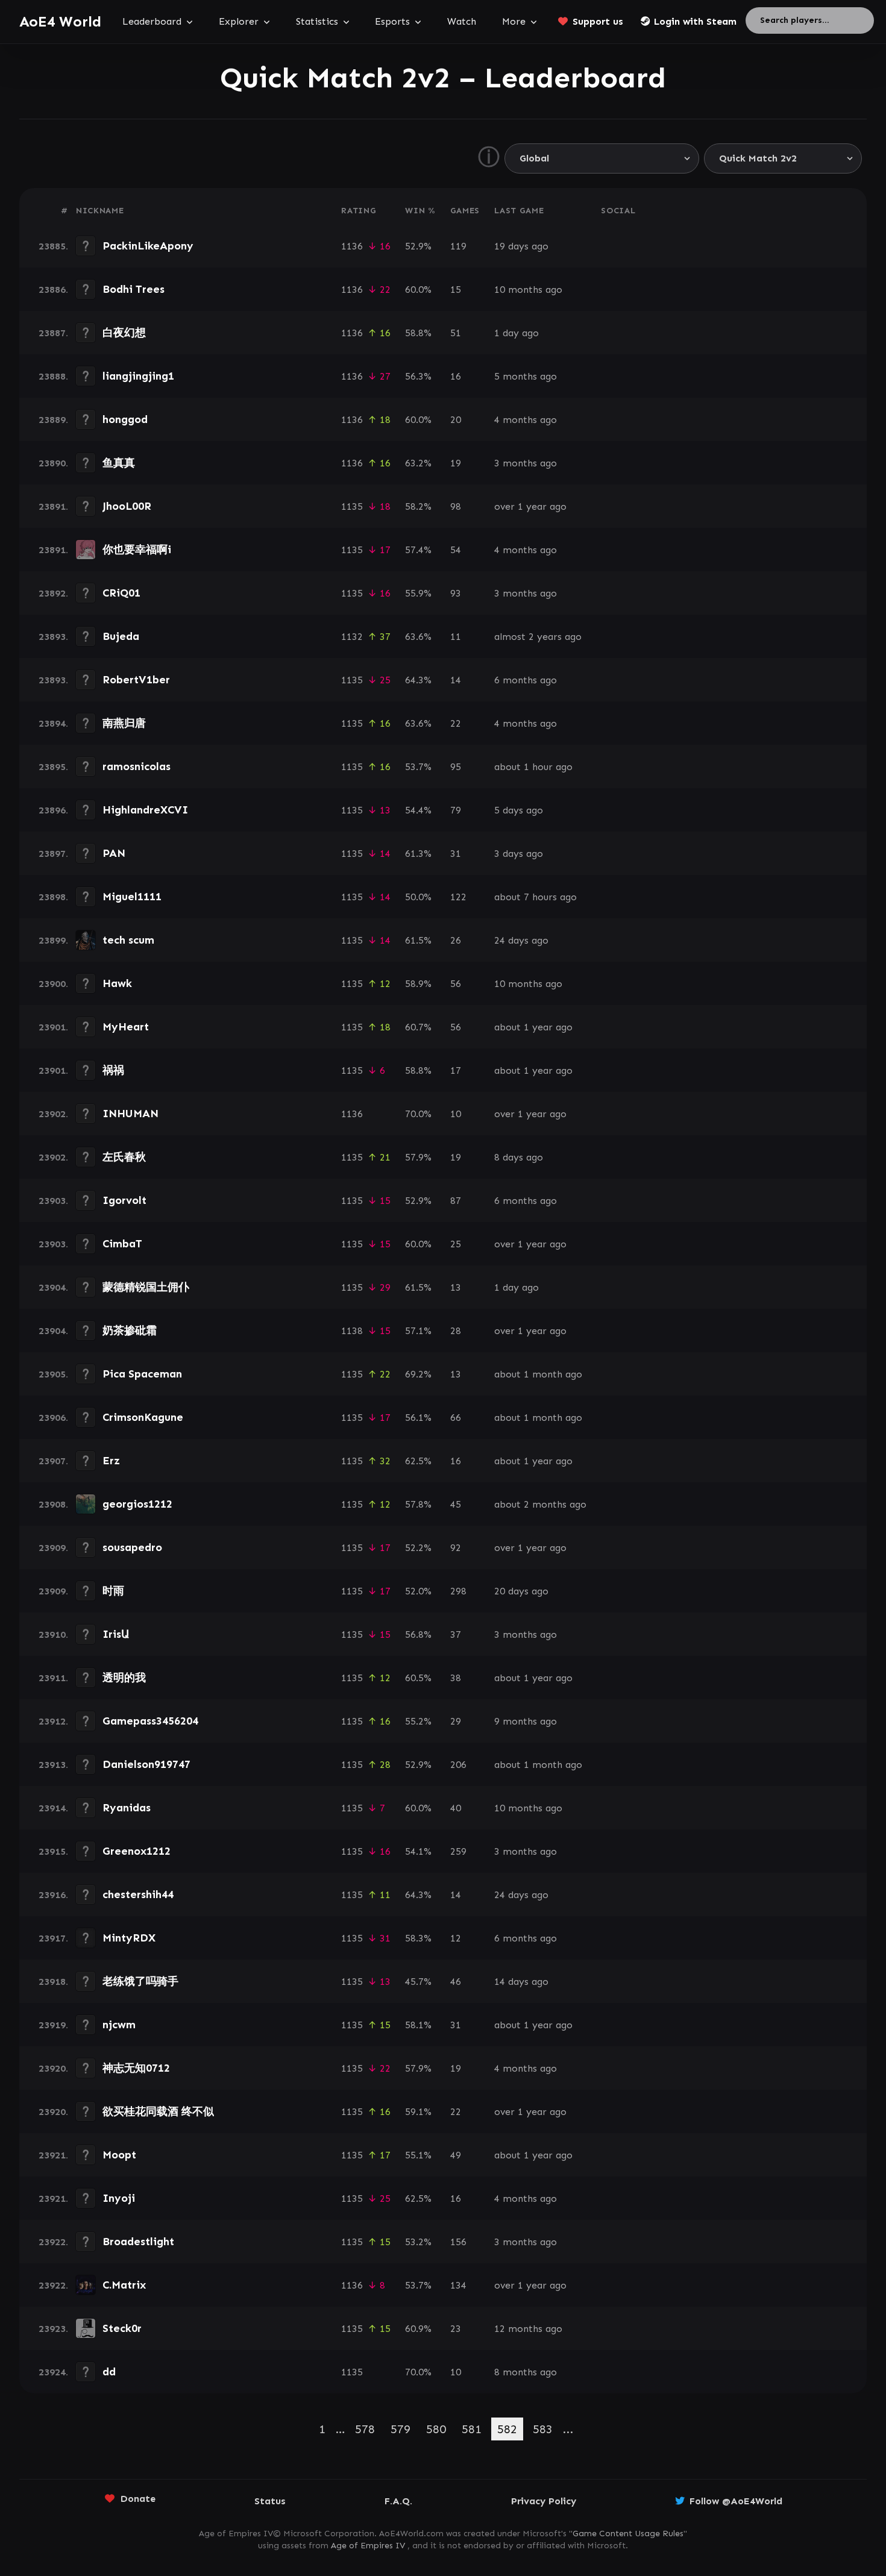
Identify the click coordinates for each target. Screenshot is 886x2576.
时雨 (113, 1591)
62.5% (418, 1461)
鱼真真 (119, 463)
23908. (53, 1504)
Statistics (317, 21)
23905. (53, 1374)
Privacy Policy (544, 2501)
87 (456, 1201)
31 (456, 854)
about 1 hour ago (533, 767)
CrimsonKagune (143, 1417)
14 (456, 680)
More (514, 21)
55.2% (418, 1721)
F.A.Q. (398, 2501)
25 (456, 1244)
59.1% (418, 2112)
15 (456, 290)
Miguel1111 (132, 897)
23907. (53, 1461)
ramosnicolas (137, 766)
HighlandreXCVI (145, 810)
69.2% (418, 1374)
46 (456, 1982)
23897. (53, 854)
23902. (53, 1114)
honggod (125, 419)
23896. (53, 810)
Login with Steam (695, 21)
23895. (53, 767)
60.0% (418, 290)
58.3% (418, 1938)
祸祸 (113, 1070)
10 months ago (528, 290)
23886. (53, 290)
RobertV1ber (136, 680)
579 (401, 2429)
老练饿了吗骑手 (140, 1981)
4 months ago (526, 420)
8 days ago (519, 1157)
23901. (53, 1027)
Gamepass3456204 (150, 1721)
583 (543, 2429)
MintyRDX (129, 1938)
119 (458, 246)
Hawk (117, 983)
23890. (53, 463)
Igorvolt (124, 1200)
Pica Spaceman (142, 1374)
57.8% (418, 1504)
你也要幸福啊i (137, 550)
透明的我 (124, 1678)
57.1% (418, 1331)
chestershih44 (138, 1894)
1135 (352, 506)
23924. (53, 2372)
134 (458, 2285)
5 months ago (526, 376)
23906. (53, 1418)
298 (458, 1591)
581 (472, 2429)
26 (456, 940)
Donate (138, 2499)
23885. (53, 246)
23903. (53, 1201)
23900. (53, 984)
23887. (53, 333)
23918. (53, 1982)
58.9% (418, 984)
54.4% (418, 810)
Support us (598, 21)
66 (456, 1418)
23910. (53, 1634)
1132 (352, 637)
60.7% (418, 1027)
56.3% (418, 376)
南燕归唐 (124, 723)
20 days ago (521, 1591)
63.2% (418, 463)
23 (456, 2329)
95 (456, 767)
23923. (53, 2329)
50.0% (418, 897)
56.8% (418, 1634)
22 (456, 723)
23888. (53, 376)
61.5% (418, 940)
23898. (53, 897)
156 (458, 2242)
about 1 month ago (538, 1374)
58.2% (418, 506)
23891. (53, 506)
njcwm (119, 2025)
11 (456, 637)
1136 (352, 246)
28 (456, 1331)
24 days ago (521, 940)
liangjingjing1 (138, 376)
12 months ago (528, 2329)
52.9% (418, 246)
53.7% (418, 767)
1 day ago (517, 333)
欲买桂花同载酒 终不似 (158, 2111)
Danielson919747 (146, 1764)
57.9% (418, 1157)
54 (456, 550)
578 (365, 2429)
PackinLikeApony (148, 246)
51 (456, 333)
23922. (53, 2242)
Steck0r (122, 2328)
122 (458, 897)
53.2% (418, 2242)
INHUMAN (130, 1114)
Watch (462, 21)
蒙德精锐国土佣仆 (146, 1287)
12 (456, 1938)
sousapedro (132, 1547)
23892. (53, 593)
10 (456, 1114)
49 (456, 2155)
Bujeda (121, 636)
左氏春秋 (124, 1157)
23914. (53, 1808)
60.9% (418, 2329)
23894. (53, 723)
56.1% (418, 1418)
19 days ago (521, 246)
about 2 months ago (540, 1504)
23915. (53, 1851)
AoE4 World (60, 21)
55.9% (418, 593)
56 (456, 984)
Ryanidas (127, 1808)
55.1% (418, 2155)
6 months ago (526, 680)
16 (456, 376)
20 (456, 420)
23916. (53, 1895)
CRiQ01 (121, 593)
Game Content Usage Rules (628, 2534)
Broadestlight (138, 2242)
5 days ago (519, 810)
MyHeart (126, 1027)
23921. (53, 2155)
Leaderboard (152, 21)
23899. (53, 940)
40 (456, 1808)
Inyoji (119, 2198)
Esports (392, 21)
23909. (53, 1548)
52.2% (418, 1548)
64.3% (418, 680)
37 (456, 1634)
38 (456, 1678)
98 (456, 506)
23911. (53, 1678)
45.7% (418, 1982)
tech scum (128, 940)
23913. (53, 1765)
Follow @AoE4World (736, 2501)
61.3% (418, 854)
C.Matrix (124, 2285)
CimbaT (122, 1244)
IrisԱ (116, 1634)
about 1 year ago (533, 1027)
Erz (111, 1461)
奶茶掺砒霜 (130, 1330)
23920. (53, 2068)
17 (456, 1070)
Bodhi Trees (134, 289)
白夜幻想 (124, 333)
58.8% (418, 333)
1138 (352, 1331)
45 (456, 1504)
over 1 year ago (530, 506)
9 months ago (526, 1721)
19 (456, 463)
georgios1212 (137, 1504)
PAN (114, 853)
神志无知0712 (136, 2068)
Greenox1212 (137, 1851)
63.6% (418, 637)
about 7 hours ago (536, 897)
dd (109, 2372)
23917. (53, 1938)
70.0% (418, 1114)
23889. (53, 420)
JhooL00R (127, 506)
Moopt (119, 2155)
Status (270, 2501)
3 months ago (526, 463)
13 (456, 1287)
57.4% (418, 550)
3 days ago (519, 854)
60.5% (418, 1678)
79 (456, 810)
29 (456, 1721)
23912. (53, 1721)
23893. (53, 637)
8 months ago (526, 2372)
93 (456, 593)
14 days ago (521, 1982)
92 (456, 1548)
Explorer (239, 21)
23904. (53, 1287)
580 (436, 2429)
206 (458, 1765)
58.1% (418, 2025)
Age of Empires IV (368, 2546)
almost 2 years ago (538, 637)
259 (458, 1851)
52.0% (418, 1591)
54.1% (418, 1851)
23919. (53, 2025)
